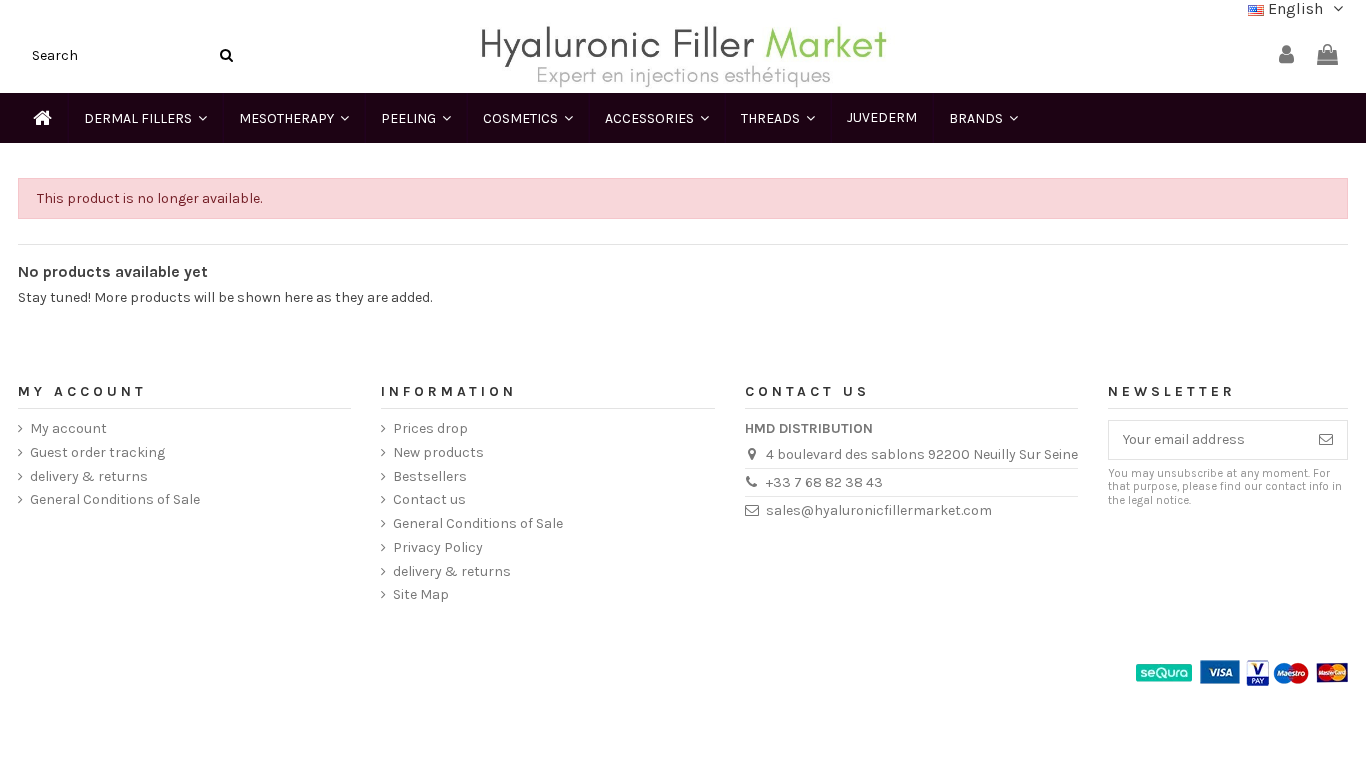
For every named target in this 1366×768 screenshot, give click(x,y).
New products (438, 452)
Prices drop (430, 428)
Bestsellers (430, 476)
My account (68, 428)
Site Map (421, 594)
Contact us (429, 499)
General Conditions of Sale (115, 499)
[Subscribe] (1326, 440)
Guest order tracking (97, 452)
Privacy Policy (438, 547)
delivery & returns (89, 476)
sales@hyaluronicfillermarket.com (879, 510)
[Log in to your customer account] (1286, 55)
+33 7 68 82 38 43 (824, 482)
